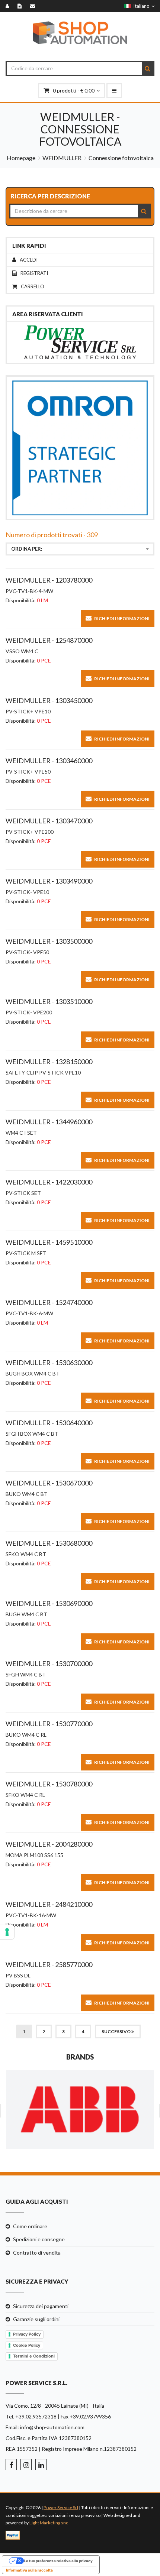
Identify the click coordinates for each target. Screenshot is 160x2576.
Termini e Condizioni (34, 2356)
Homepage (21, 158)
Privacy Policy (27, 2334)
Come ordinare (30, 2226)
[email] (34, 6)
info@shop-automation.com (52, 2427)
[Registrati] (21, 6)
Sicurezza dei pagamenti (41, 2306)
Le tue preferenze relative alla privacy (58, 2561)
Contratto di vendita (37, 2253)
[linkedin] (41, 2465)
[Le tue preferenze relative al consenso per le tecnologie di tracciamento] (7, 1932)
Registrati (34, 273)
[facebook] (11, 2465)
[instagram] (26, 2465)
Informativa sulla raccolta (29, 2570)
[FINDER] (80, 2110)
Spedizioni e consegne (39, 2239)
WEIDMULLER (62, 158)
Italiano (140, 6)
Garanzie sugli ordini (36, 2319)
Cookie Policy (27, 2345)
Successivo (116, 2031)
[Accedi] (9, 6)
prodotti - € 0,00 (74, 90)
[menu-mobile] (114, 91)
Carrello (33, 287)
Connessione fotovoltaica (121, 158)
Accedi (29, 260)
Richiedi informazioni (122, 618)
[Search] (148, 68)
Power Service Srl (61, 2507)
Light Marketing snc (49, 2523)
